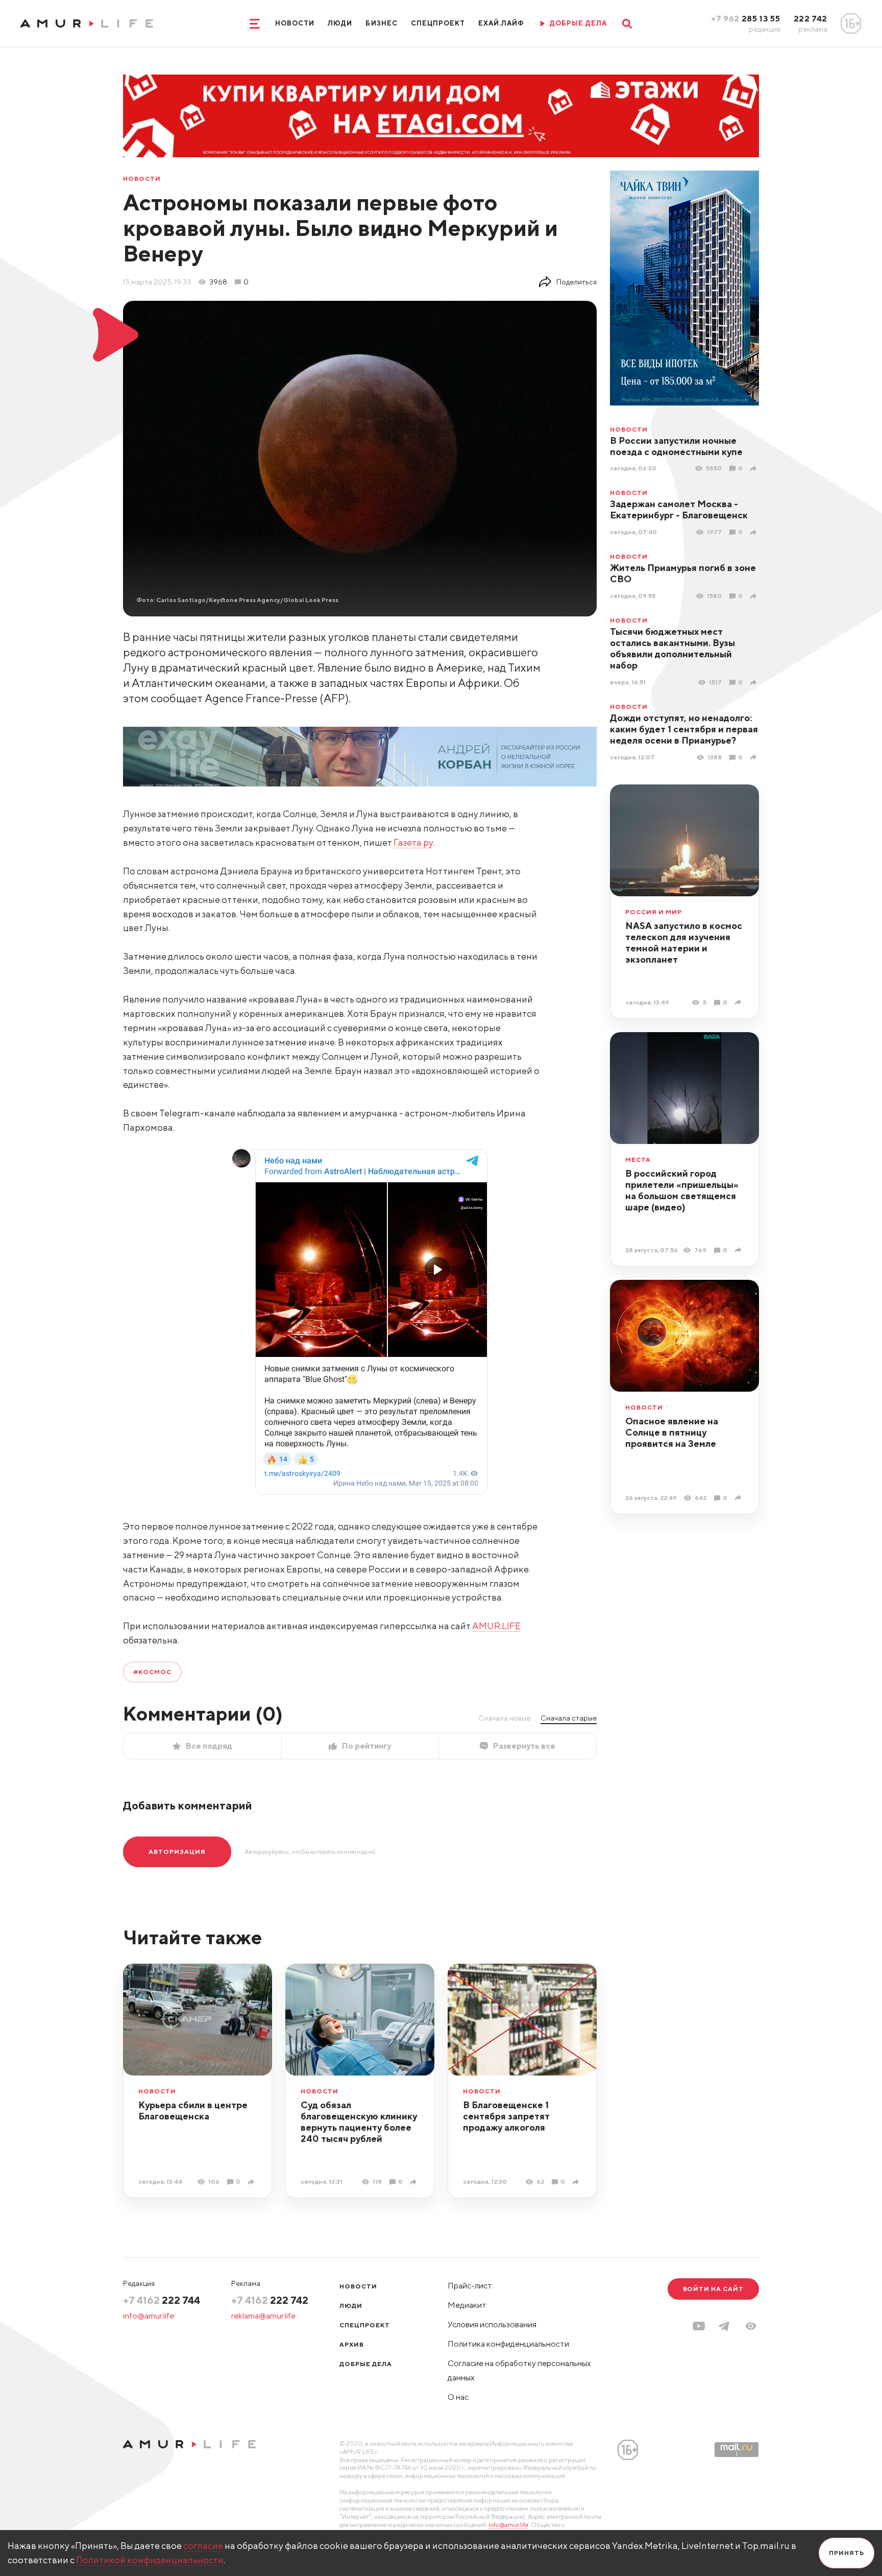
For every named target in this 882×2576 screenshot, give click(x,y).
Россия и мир (654, 912)
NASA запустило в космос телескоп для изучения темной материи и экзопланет (684, 943)
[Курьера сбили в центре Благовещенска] (252, 2182)
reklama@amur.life (263, 2316)
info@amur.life (149, 2316)
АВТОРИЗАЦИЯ (177, 1852)
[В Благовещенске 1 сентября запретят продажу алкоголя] (577, 2182)
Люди (340, 23)
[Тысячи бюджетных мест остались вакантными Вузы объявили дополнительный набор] (755, 683)
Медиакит (467, 2305)
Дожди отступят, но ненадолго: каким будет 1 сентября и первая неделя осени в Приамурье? (684, 729)
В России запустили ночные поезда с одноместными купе (676, 446)
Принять (847, 2553)
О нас (458, 2397)
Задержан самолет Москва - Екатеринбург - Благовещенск (679, 509)
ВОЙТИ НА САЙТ (713, 2289)
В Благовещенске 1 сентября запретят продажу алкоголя (506, 2116)
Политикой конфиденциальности (150, 2560)
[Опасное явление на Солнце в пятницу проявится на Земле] (739, 1498)
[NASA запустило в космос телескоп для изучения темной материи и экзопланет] (739, 1002)
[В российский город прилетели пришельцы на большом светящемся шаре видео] (739, 1250)
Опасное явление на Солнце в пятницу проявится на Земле (672, 1432)
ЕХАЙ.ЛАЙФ (501, 23)
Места (638, 1160)
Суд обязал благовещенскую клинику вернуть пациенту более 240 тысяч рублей (359, 2122)
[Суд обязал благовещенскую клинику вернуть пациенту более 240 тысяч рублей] (415, 2182)
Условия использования (492, 2324)
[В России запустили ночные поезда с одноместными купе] (755, 469)
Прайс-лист (470, 2286)
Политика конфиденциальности (508, 2344)
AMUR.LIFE (496, 1626)
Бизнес (381, 23)
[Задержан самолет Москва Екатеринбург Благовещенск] (755, 532)
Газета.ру (413, 842)
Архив (352, 2344)
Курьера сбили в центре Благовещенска (193, 2110)
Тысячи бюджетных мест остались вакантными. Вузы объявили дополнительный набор (672, 648)
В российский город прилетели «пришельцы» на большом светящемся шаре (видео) (682, 1190)
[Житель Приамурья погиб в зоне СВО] (755, 596)
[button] (751, 2326)
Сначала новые (504, 1718)
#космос (152, 1672)
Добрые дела (366, 2364)
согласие (203, 2546)
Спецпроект (438, 23)
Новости (295, 23)
